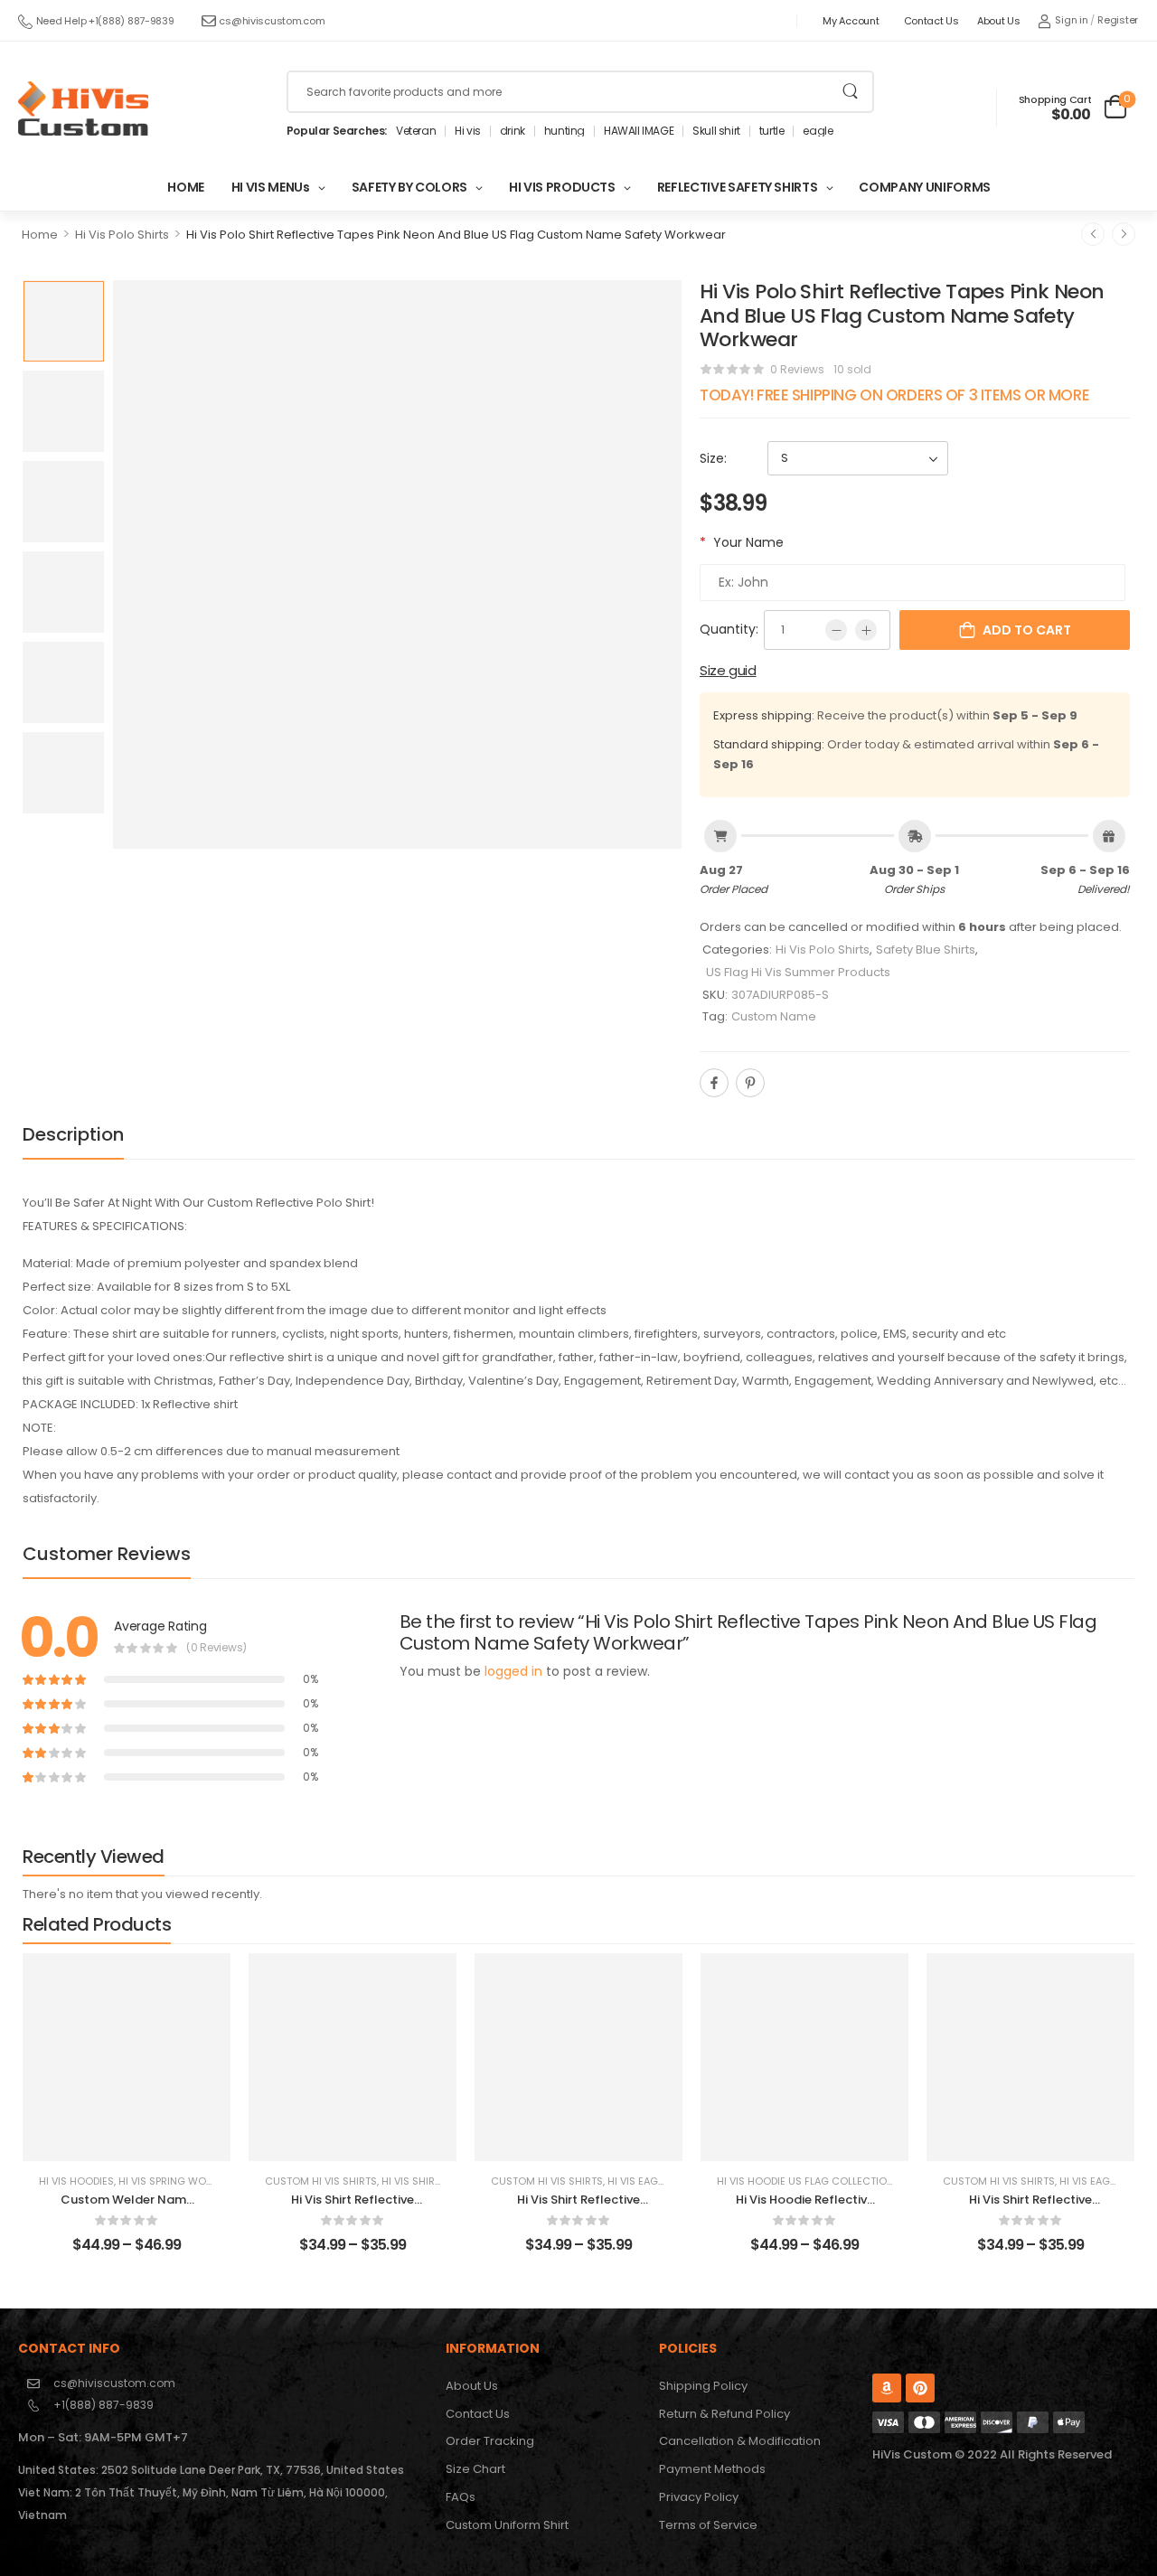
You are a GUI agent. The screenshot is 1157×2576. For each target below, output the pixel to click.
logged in (513, 1671)
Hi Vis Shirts (414, 2181)
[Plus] (866, 630)
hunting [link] (564, 131)
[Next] (1124, 234)
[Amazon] (887, 2388)
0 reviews (797, 369)
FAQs (461, 2497)
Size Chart (475, 2469)
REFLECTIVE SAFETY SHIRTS (738, 187)
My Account (851, 21)
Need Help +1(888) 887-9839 (105, 21)
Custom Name (774, 1016)
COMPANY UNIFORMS (924, 187)
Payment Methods (712, 2469)
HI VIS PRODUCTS (562, 187)
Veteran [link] (416, 131)
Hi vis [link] (468, 131)
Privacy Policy (699, 2497)
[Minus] (836, 630)
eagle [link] (818, 131)
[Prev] (1093, 234)
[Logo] (83, 108)
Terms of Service (708, 2525)
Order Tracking (490, 2441)
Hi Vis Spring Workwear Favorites (210, 2181)
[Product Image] (397, 564)
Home (40, 235)
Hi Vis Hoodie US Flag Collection (805, 2181)
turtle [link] (772, 131)
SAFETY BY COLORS (409, 187)
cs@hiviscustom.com (272, 21)
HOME (186, 187)
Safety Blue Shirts (926, 950)
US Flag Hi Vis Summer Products (798, 972)
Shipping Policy (703, 2386)
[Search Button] (850, 92)
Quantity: (729, 629)
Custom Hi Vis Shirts (321, 2181)
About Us (999, 21)
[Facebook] (714, 1083)
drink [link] (513, 131)
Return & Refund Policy (724, 2414)
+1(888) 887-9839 (103, 2405)
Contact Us (931, 21)
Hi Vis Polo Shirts (122, 235)
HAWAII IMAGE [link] (639, 131)
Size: (713, 458)
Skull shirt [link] (716, 131)
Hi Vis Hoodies (76, 2181)
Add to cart (1027, 630)
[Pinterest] (750, 1083)
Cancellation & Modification (740, 2441)
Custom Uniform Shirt (507, 2525)
